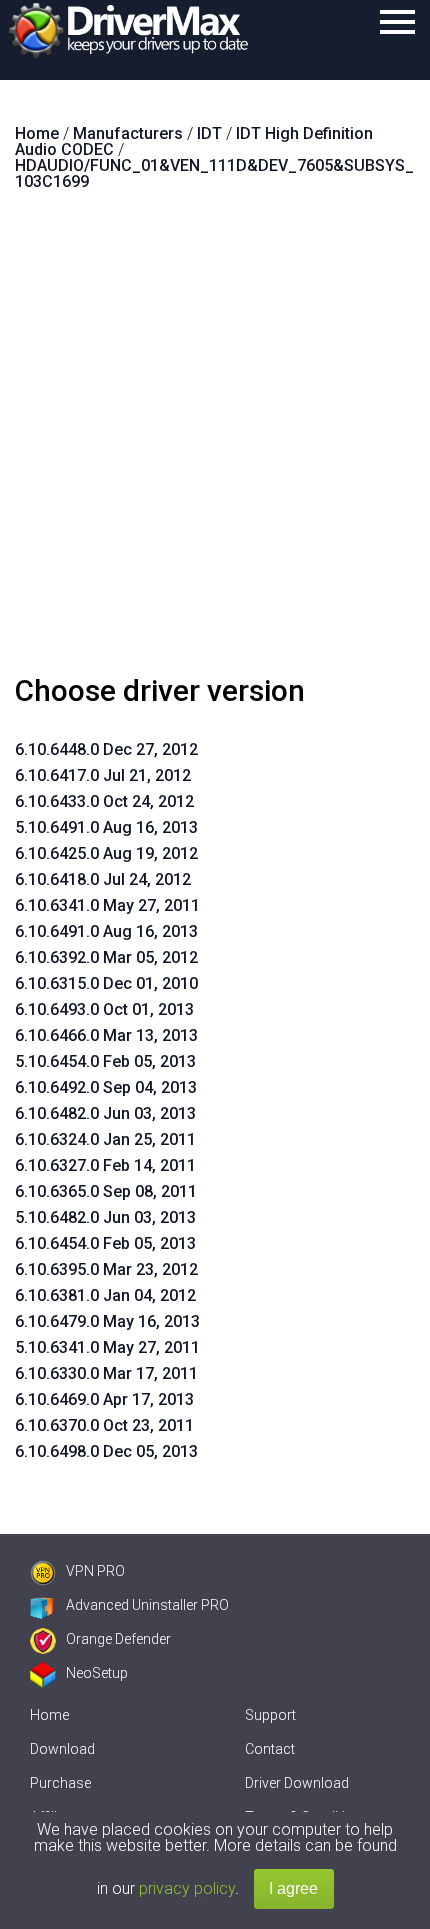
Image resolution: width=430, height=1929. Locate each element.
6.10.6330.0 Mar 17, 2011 (106, 1373)
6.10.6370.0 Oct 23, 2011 (104, 1425)
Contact (270, 1749)
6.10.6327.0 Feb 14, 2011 (105, 1165)
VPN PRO (95, 1571)
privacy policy (187, 1888)
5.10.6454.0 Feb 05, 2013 (105, 1061)
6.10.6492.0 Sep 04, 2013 (106, 1087)
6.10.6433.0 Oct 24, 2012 (104, 801)
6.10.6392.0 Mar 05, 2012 (106, 957)
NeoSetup (97, 1673)
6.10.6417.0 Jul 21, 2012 (103, 775)
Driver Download (297, 1783)
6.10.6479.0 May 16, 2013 (107, 1321)
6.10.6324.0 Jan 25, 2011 (105, 1139)
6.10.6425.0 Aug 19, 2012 (106, 853)
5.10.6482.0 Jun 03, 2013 (105, 1217)
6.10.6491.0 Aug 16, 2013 (106, 931)
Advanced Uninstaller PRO (147, 1605)
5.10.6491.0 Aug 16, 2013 (106, 827)
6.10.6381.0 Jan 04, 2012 (105, 1295)
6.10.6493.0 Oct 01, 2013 (104, 1009)
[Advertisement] (215, 441)
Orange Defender (118, 1639)
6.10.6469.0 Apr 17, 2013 (104, 1399)
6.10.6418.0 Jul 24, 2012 (103, 879)
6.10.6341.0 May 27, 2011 (107, 905)
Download (62, 1749)
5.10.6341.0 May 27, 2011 (107, 1347)
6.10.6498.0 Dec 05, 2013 (106, 1451)
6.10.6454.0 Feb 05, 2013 (105, 1243)
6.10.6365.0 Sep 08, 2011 (106, 1191)
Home (49, 1715)
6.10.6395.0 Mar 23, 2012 (106, 1269)
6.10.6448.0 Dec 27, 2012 (106, 749)
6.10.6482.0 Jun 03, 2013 (105, 1113)
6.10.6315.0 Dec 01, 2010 (106, 983)
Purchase (60, 1783)
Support (270, 1715)
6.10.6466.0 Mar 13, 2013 (106, 1035)
